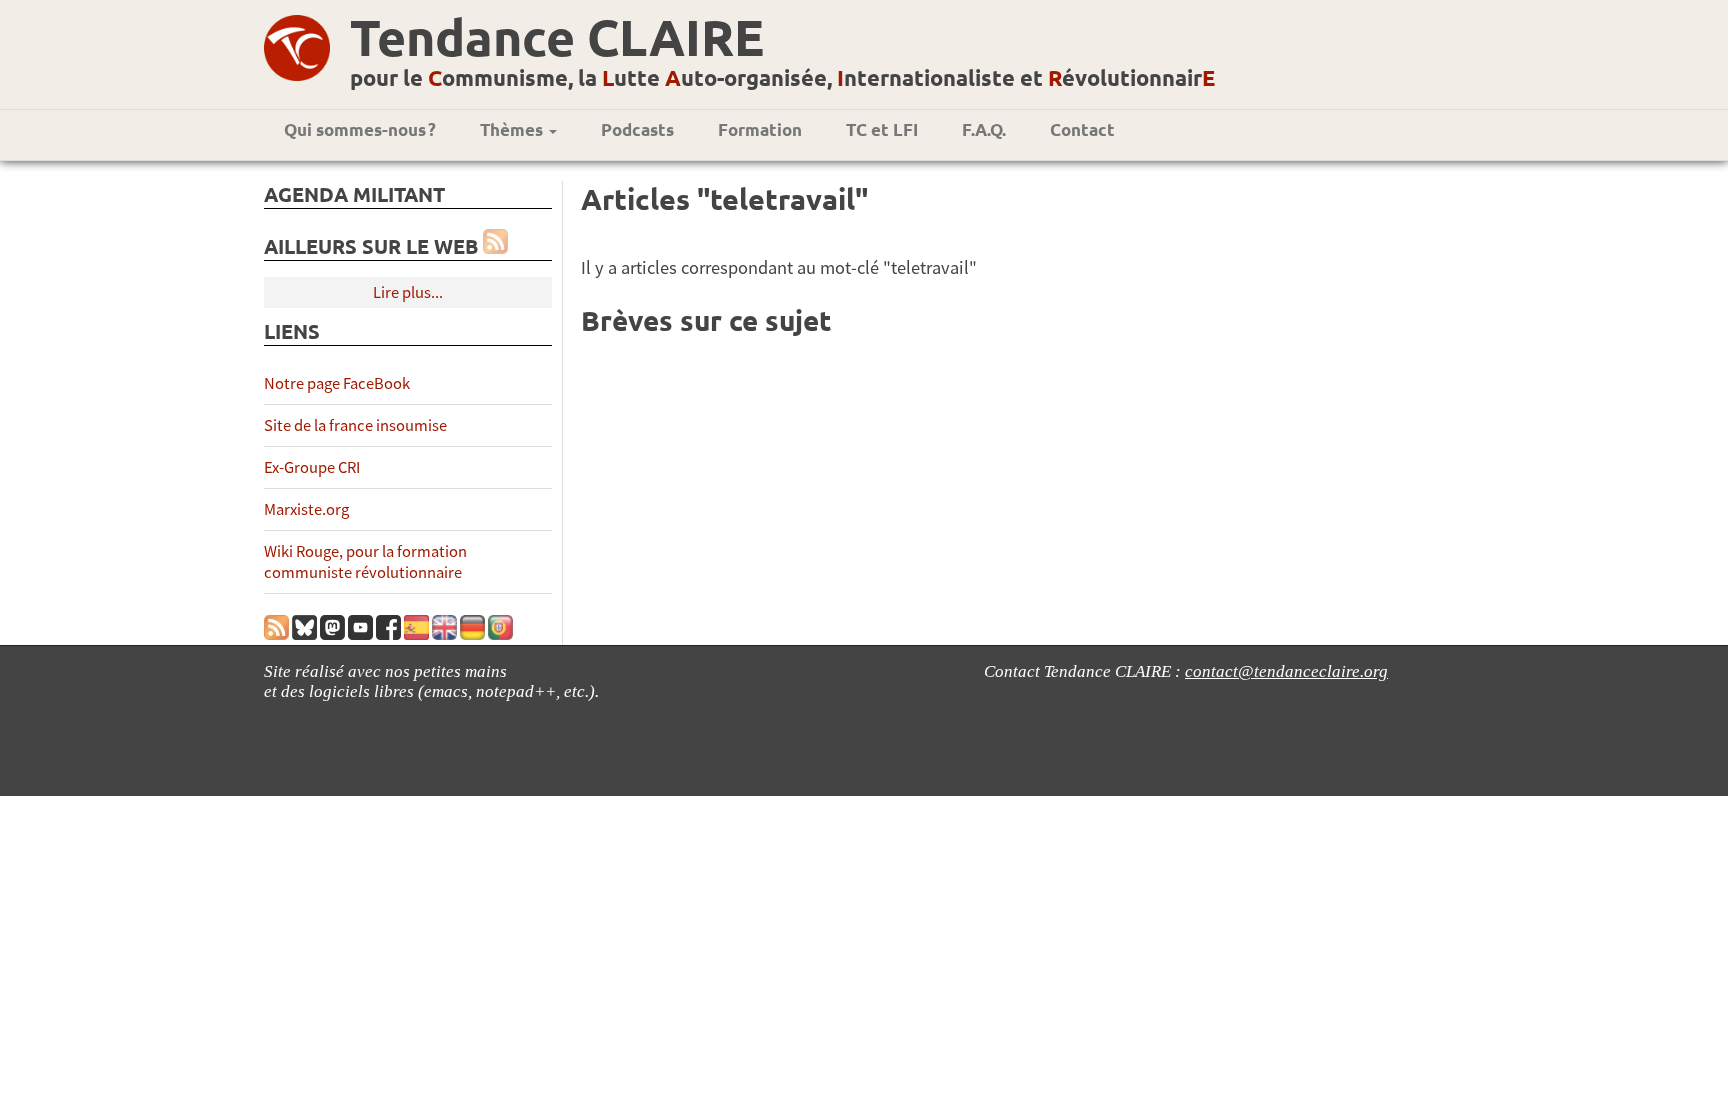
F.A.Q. (984, 129)
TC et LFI (882, 129)
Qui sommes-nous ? (360, 129)
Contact (1082, 129)
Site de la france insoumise (355, 425)
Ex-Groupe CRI (312, 467)
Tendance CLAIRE (557, 36)
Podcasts (637, 129)
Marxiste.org (306, 509)
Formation (760, 129)
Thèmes (513, 129)
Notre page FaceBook (337, 383)
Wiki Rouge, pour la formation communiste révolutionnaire (365, 562)
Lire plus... (408, 292)
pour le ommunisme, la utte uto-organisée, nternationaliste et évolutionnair (782, 77)
